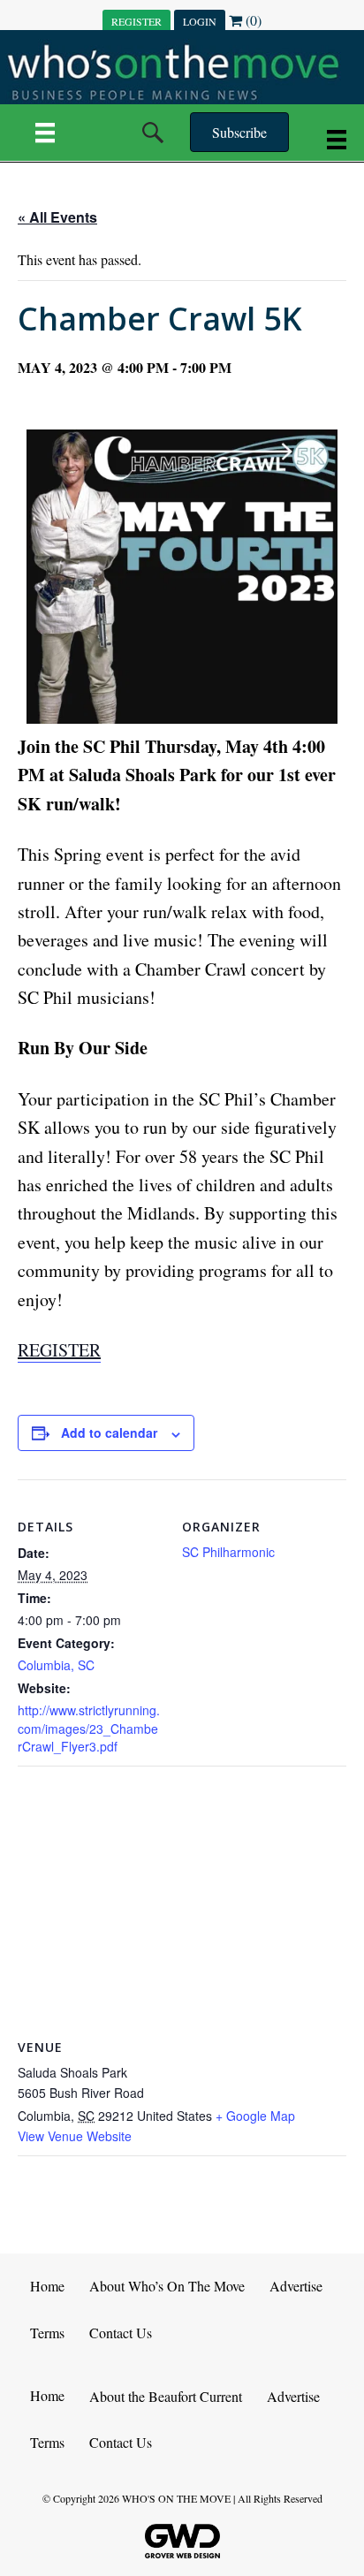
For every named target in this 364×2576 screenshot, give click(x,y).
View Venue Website (75, 2136)
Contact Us (121, 2333)
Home (47, 2286)
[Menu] (45, 133)
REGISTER (136, 21)
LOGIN (200, 21)
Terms (47, 2333)
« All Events (57, 217)
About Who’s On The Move (167, 2286)
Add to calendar (109, 1433)
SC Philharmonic (228, 1552)
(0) (252, 20)
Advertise (296, 2286)
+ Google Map (255, 2116)
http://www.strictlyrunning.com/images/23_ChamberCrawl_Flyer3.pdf (89, 1728)
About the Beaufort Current (166, 2396)
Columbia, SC (56, 1665)
